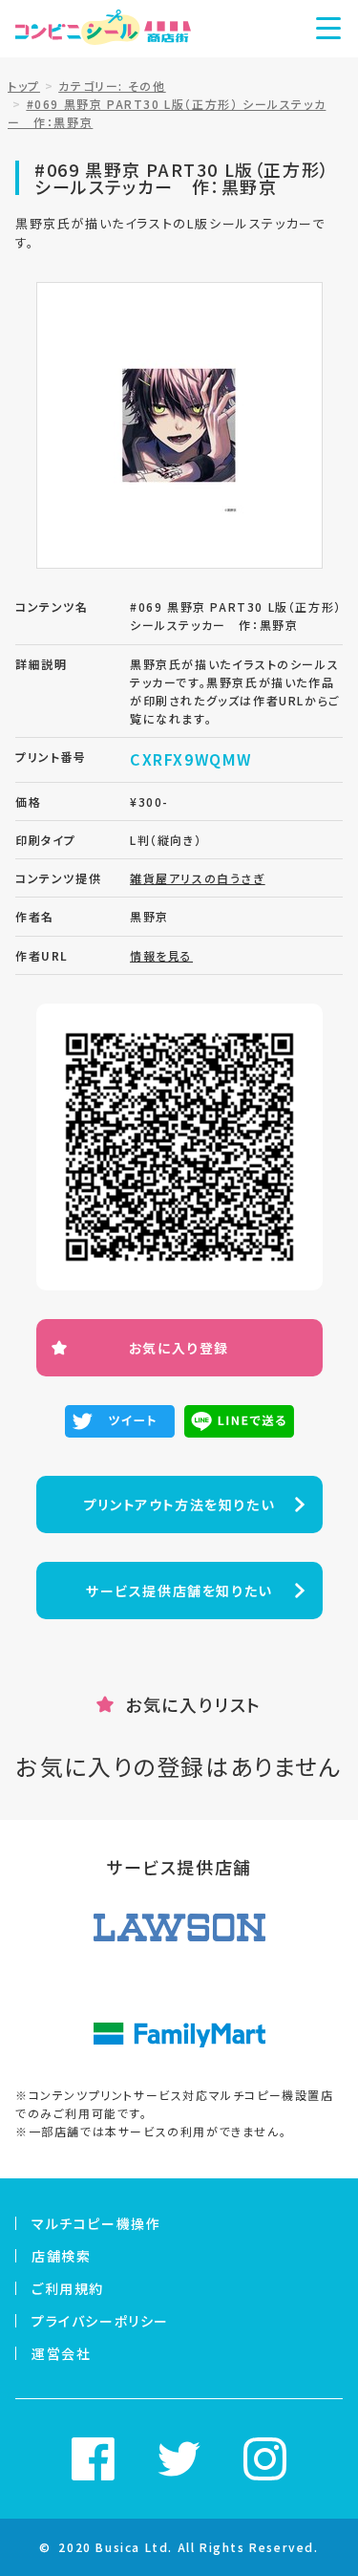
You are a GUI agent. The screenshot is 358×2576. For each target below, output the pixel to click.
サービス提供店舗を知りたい (179, 1591)
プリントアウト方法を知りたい (179, 1504)
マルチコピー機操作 (96, 2223)
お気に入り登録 (179, 1348)
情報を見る (161, 955)
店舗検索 (61, 2256)
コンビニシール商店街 (103, 29)
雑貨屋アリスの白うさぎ (198, 878)
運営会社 (61, 2353)
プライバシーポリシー (100, 2321)
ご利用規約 (68, 2288)
